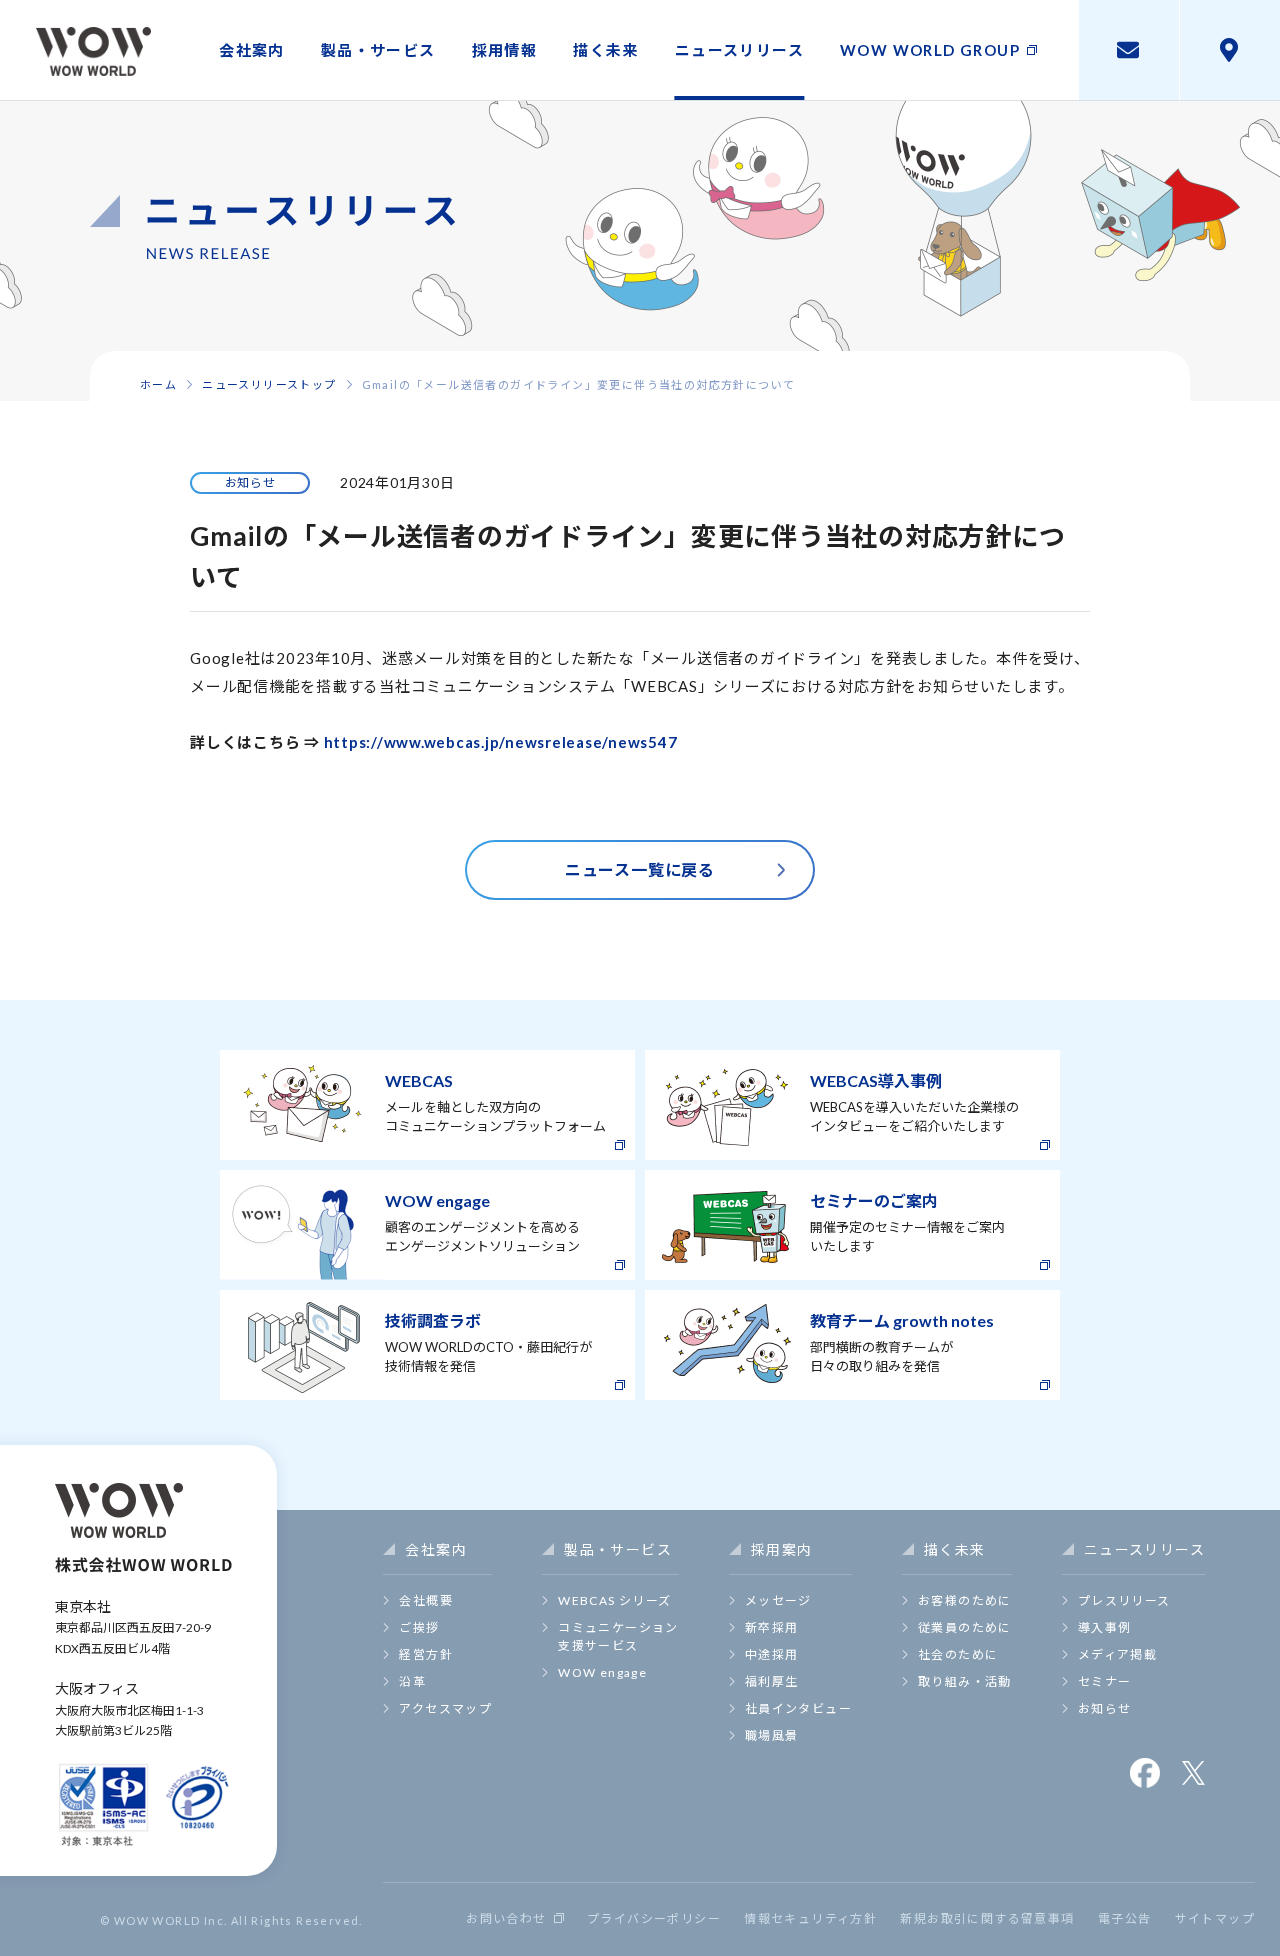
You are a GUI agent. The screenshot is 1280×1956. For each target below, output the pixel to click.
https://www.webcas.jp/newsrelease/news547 (501, 742)
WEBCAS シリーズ (614, 1600)
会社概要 (426, 1600)
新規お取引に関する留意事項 (987, 1919)
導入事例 (1105, 1627)
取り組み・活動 (965, 1681)
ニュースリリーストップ (269, 384)
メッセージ (778, 1600)
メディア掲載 (1117, 1654)
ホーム (158, 384)
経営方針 (426, 1654)
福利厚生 (772, 1681)
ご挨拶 (419, 1627)
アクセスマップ (445, 1708)
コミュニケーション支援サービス (618, 1636)
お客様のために (965, 1600)
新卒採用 (772, 1627)
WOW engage (602, 1672)
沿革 (412, 1681)
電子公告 (1125, 1919)
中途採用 (772, 1654)
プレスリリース (1124, 1600)
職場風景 (772, 1735)
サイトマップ (1215, 1919)
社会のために (958, 1654)
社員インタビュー (798, 1708)
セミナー (1105, 1681)
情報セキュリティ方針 (810, 1919)
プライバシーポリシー (654, 1919)
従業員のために (965, 1627)
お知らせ (1105, 1708)
